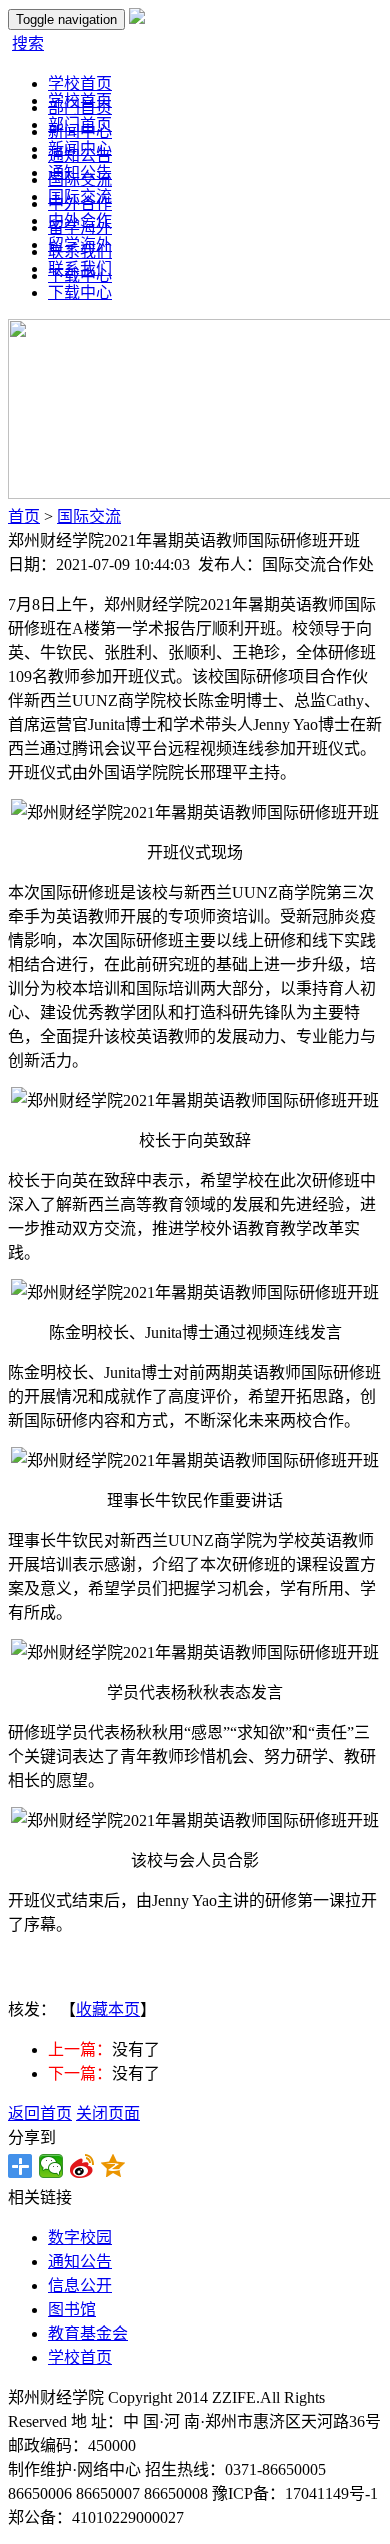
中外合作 (80, 220)
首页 (24, 516)
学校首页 (80, 100)
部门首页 (80, 124)
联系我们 (80, 268)
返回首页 (40, 2113)
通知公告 (80, 172)
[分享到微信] (51, 2166)
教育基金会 (88, 2333)
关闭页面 (108, 2113)
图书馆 (72, 2309)
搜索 (28, 43)
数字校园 (80, 2237)
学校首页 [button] (80, 83)
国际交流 (80, 196)
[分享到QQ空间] (113, 2166)
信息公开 (80, 2285)
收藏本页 (108, 2009)
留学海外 (80, 244)
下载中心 (80, 292)
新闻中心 (80, 148)
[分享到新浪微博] (82, 2166)
